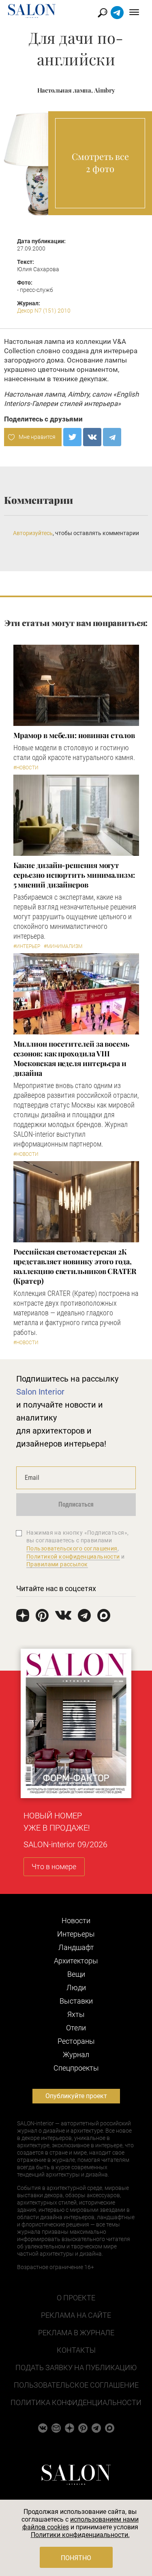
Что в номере (54, 1867)
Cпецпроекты (76, 2068)
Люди (76, 1988)
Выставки (76, 2001)
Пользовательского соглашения (72, 1548)
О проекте (76, 2298)
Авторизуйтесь (33, 533)
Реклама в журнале (76, 2333)
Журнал (76, 2055)
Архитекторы (76, 1961)
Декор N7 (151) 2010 (44, 311)
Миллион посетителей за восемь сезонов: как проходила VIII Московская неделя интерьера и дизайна (71, 1058)
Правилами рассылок (57, 1564)
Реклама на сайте (76, 2315)
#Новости (26, 768)
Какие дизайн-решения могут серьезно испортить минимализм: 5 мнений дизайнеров (74, 875)
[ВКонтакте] (92, 437)
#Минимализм (63, 946)
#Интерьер (27, 946)
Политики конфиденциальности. (80, 2535)
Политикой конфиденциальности (73, 1557)
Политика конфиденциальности (76, 2402)
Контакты (76, 2350)
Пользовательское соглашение (76, 2385)
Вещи (76, 1974)
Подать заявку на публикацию (76, 2368)
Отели (76, 2028)
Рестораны (76, 2041)
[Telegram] (112, 437)
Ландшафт (76, 1947)
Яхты (76, 2014)
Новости (76, 1921)
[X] (72, 437)
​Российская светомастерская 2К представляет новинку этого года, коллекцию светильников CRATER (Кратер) (75, 1266)
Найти (103, 13)
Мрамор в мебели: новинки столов (74, 735)
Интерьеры (76, 1934)
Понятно (76, 2558)
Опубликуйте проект (76, 2096)
